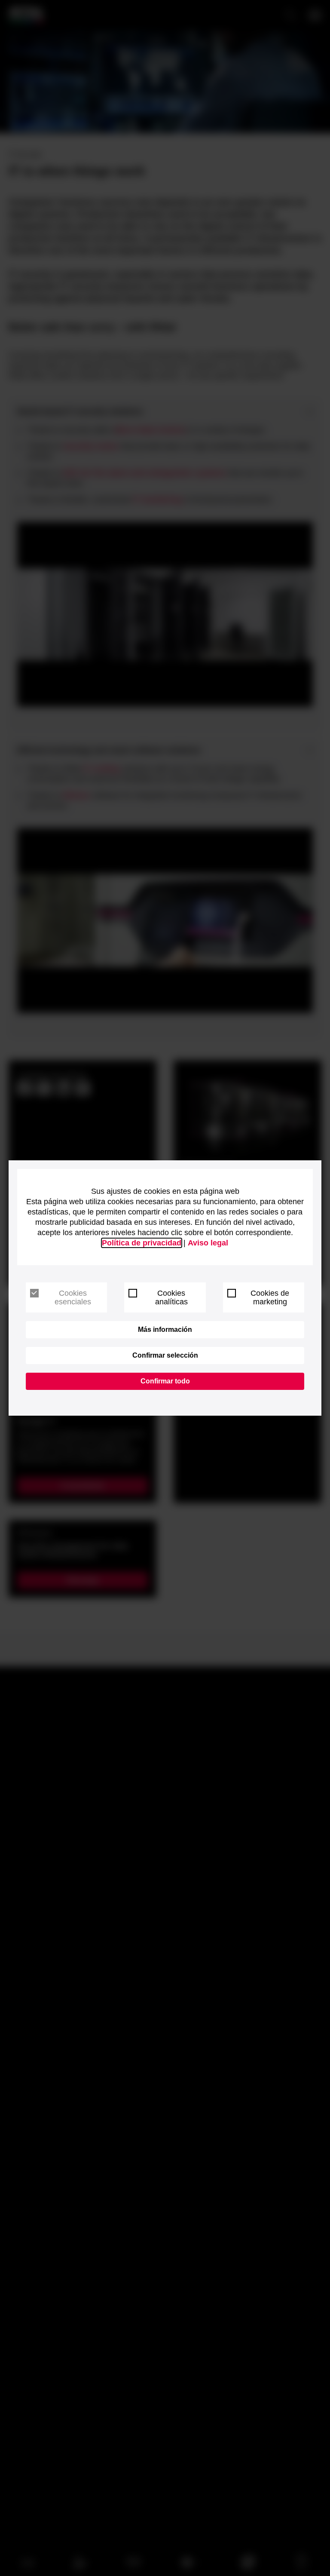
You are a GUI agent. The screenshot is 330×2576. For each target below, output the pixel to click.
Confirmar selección (165, 1355)
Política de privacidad (142, 1243)
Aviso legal (208, 1243)
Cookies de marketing (270, 1297)
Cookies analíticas (171, 1297)
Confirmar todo (165, 1381)
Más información (165, 1329)
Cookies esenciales (73, 1297)
